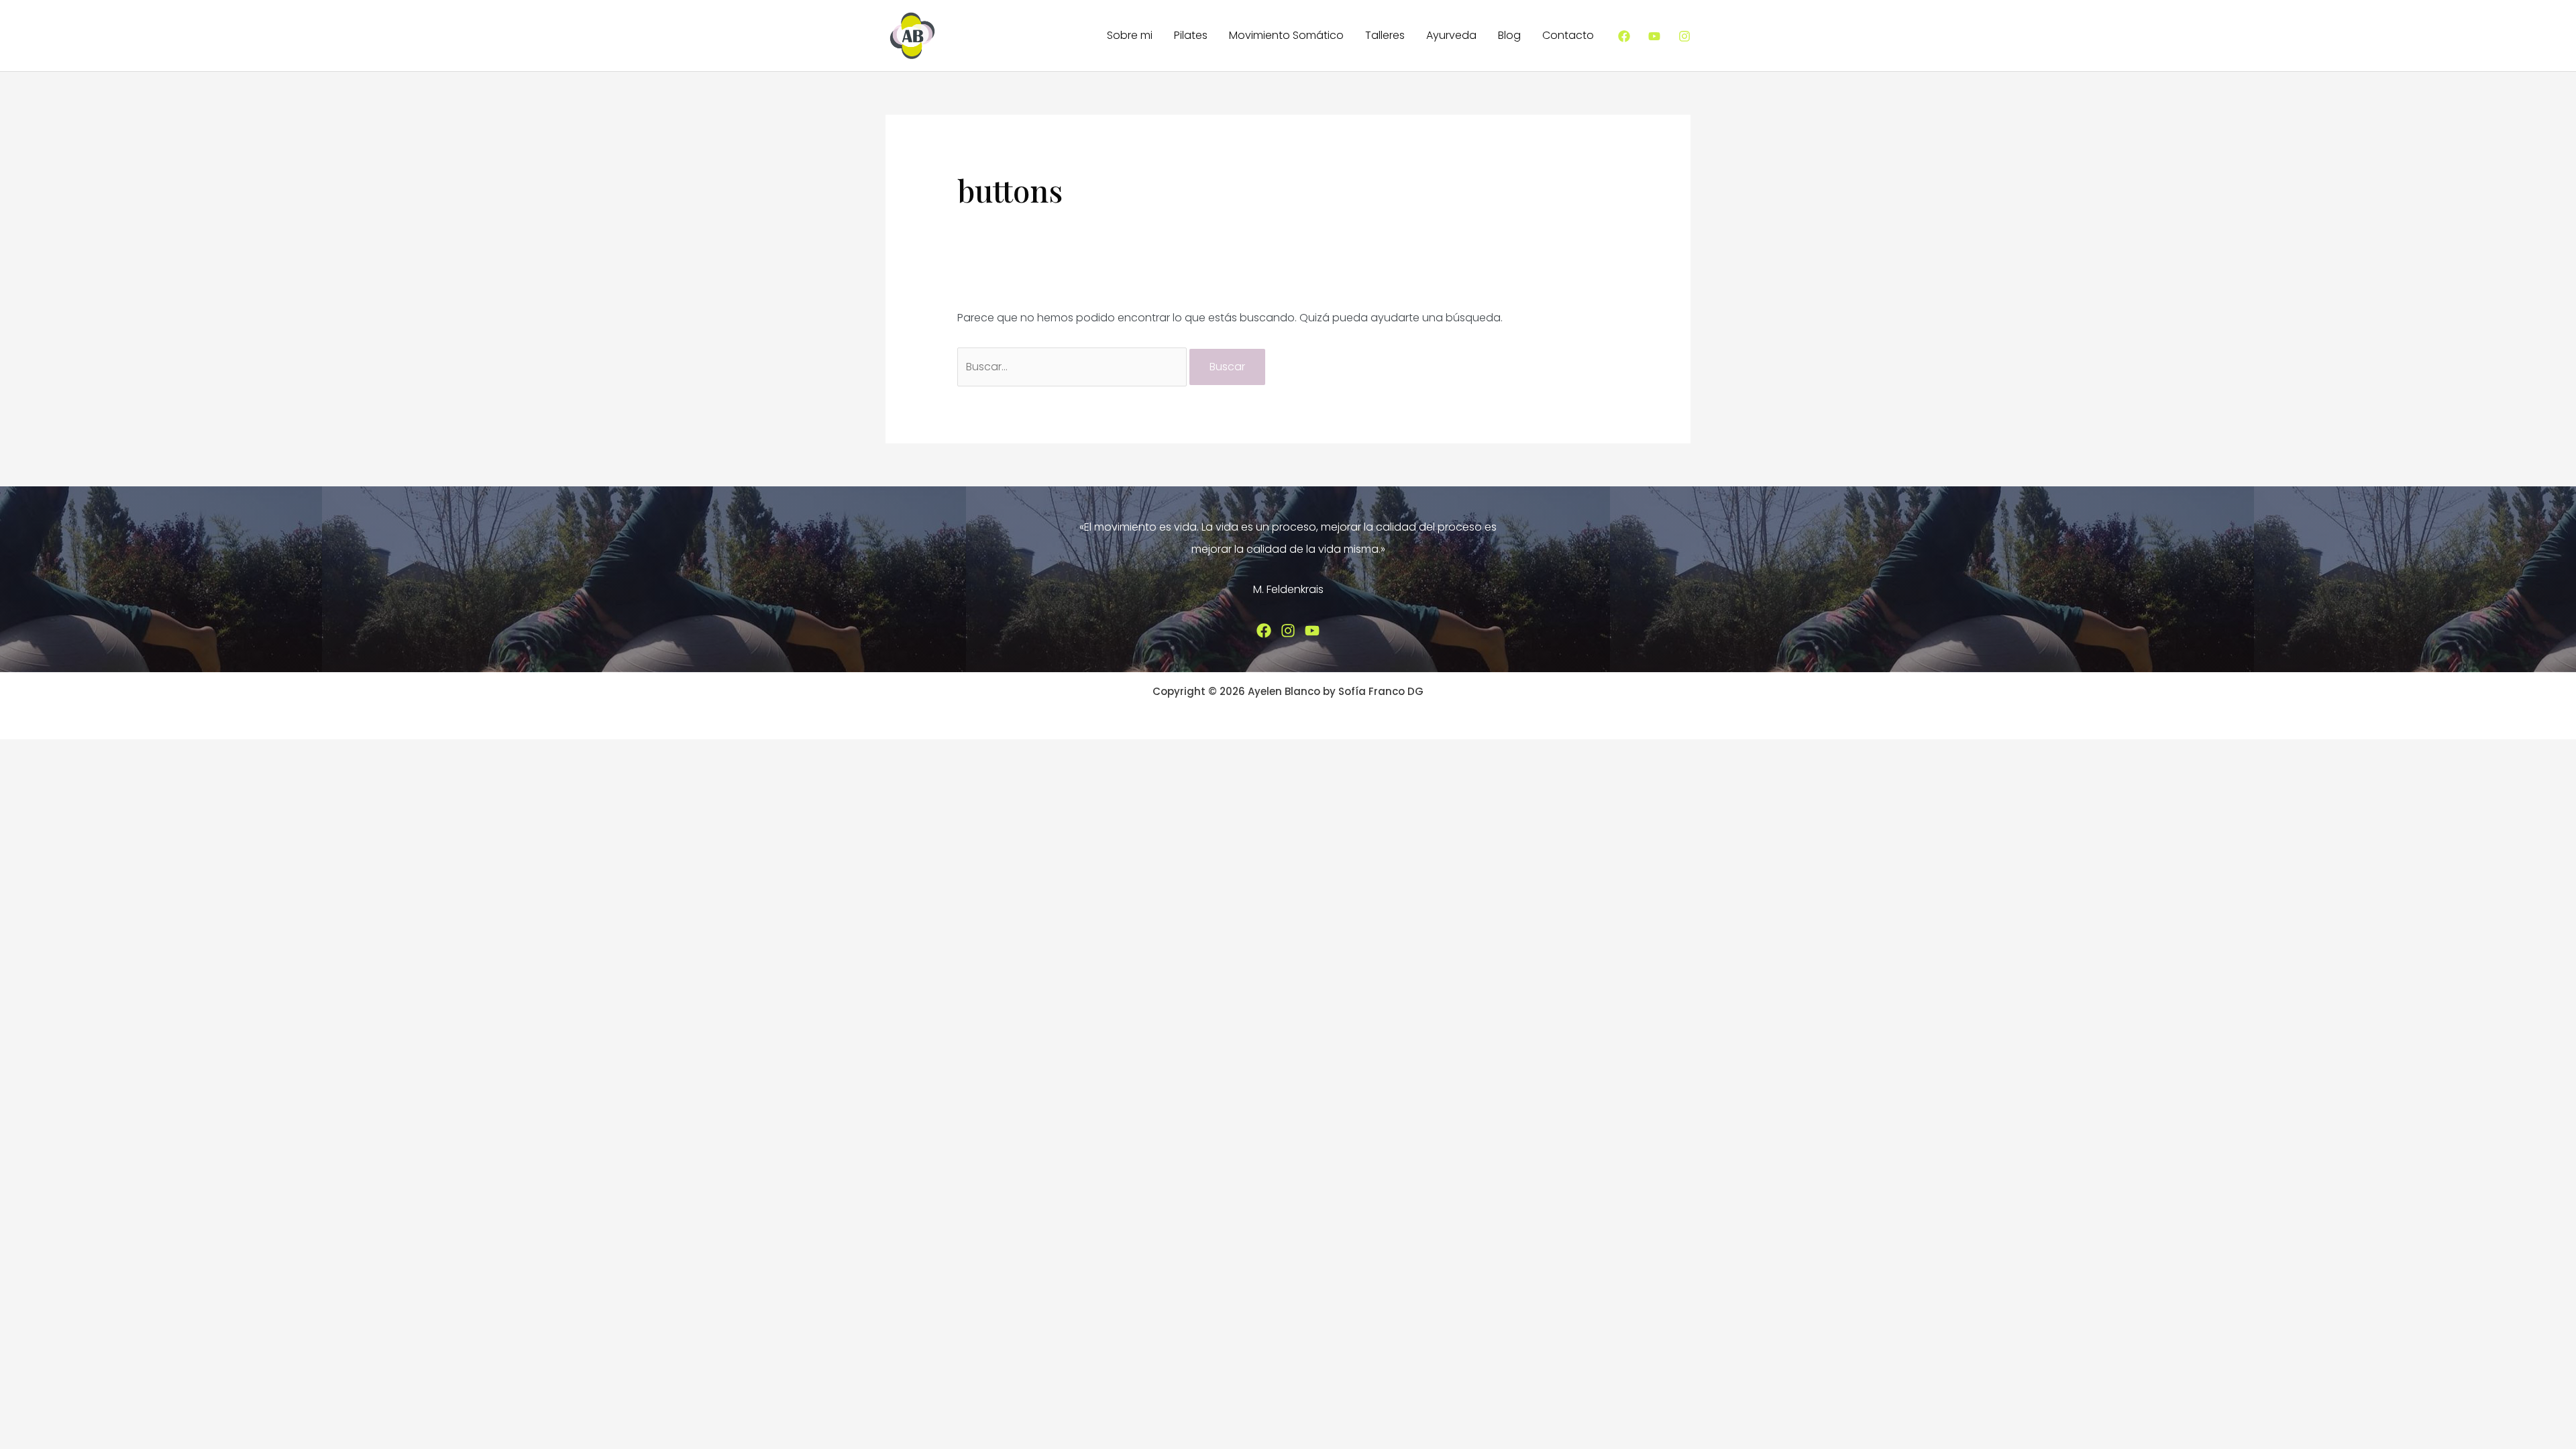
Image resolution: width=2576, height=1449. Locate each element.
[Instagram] (1684, 36)
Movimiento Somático (1286, 35)
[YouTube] (1654, 36)
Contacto (1568, 35)
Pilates (1191, 35)
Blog (1509, 35)
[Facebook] (1624, 36)
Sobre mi (1130, 35)
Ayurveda (1451, 35)
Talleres (1385, 35)
